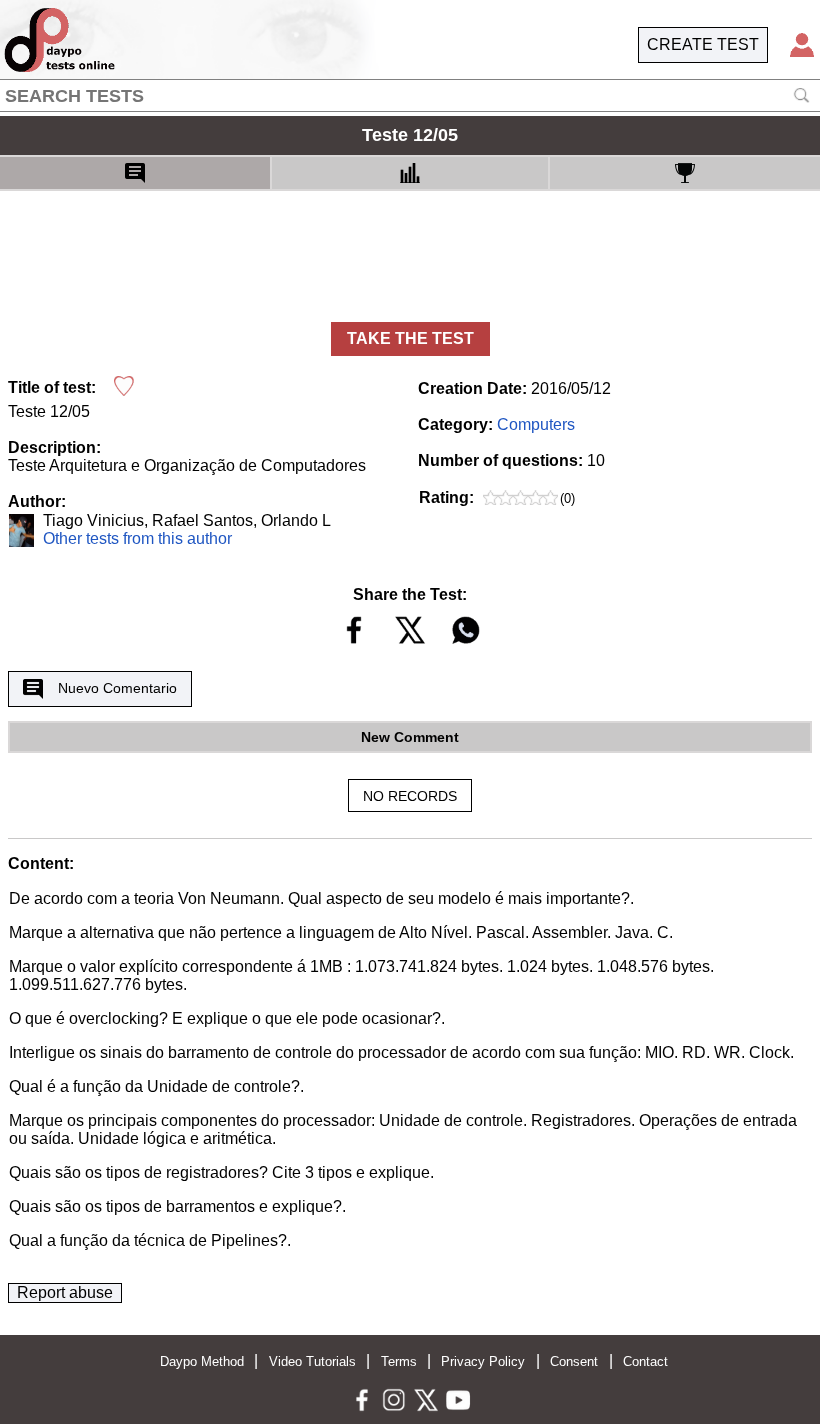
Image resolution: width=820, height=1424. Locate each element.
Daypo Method (202, 1361)
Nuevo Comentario (117, 688)
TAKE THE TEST (410, 338)
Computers (536, 424)
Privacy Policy (483, 1361)
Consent (574, 1361)
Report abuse (65, 1292)
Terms (399, 1361)
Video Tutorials (312, 1361)
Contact (645, 1361)
